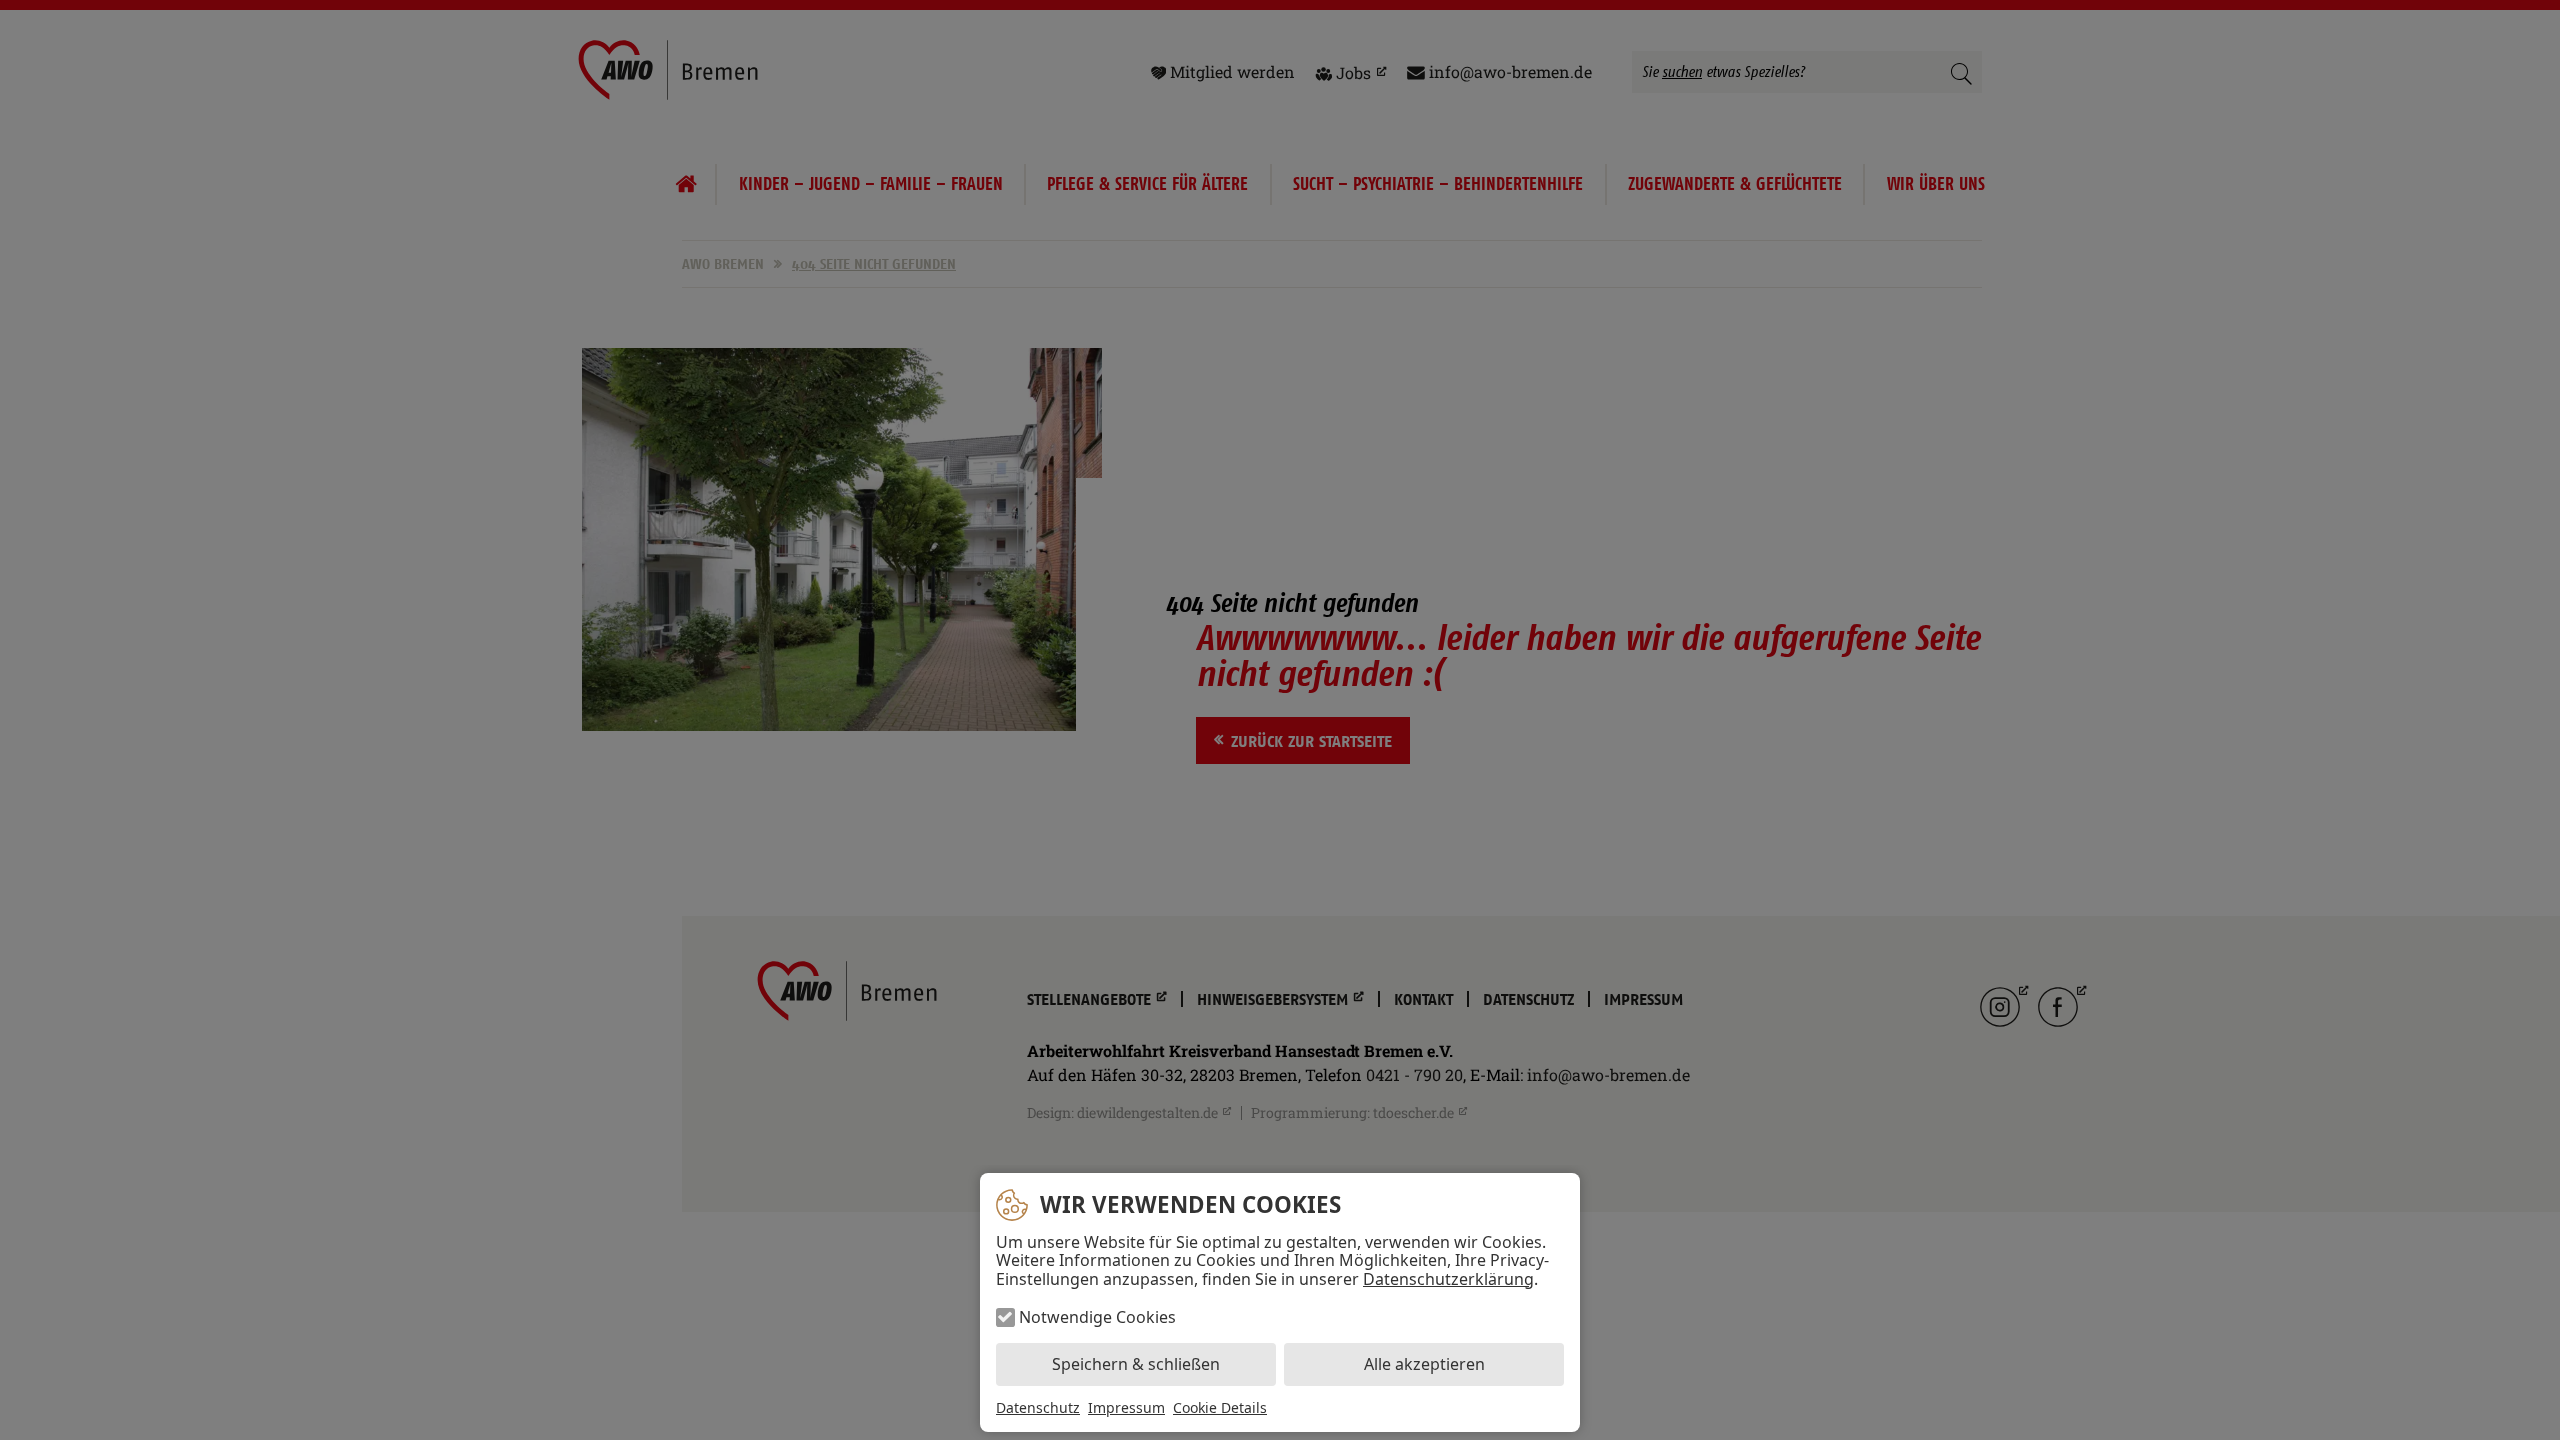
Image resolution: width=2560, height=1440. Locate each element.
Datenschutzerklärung (1448, 1279)
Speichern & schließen (1136, 1364)
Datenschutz (1038, 1407)
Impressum (1126, 1407)
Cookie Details (1220, 1408)
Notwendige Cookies (1097, 1317)
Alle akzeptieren (1424, 1364)
